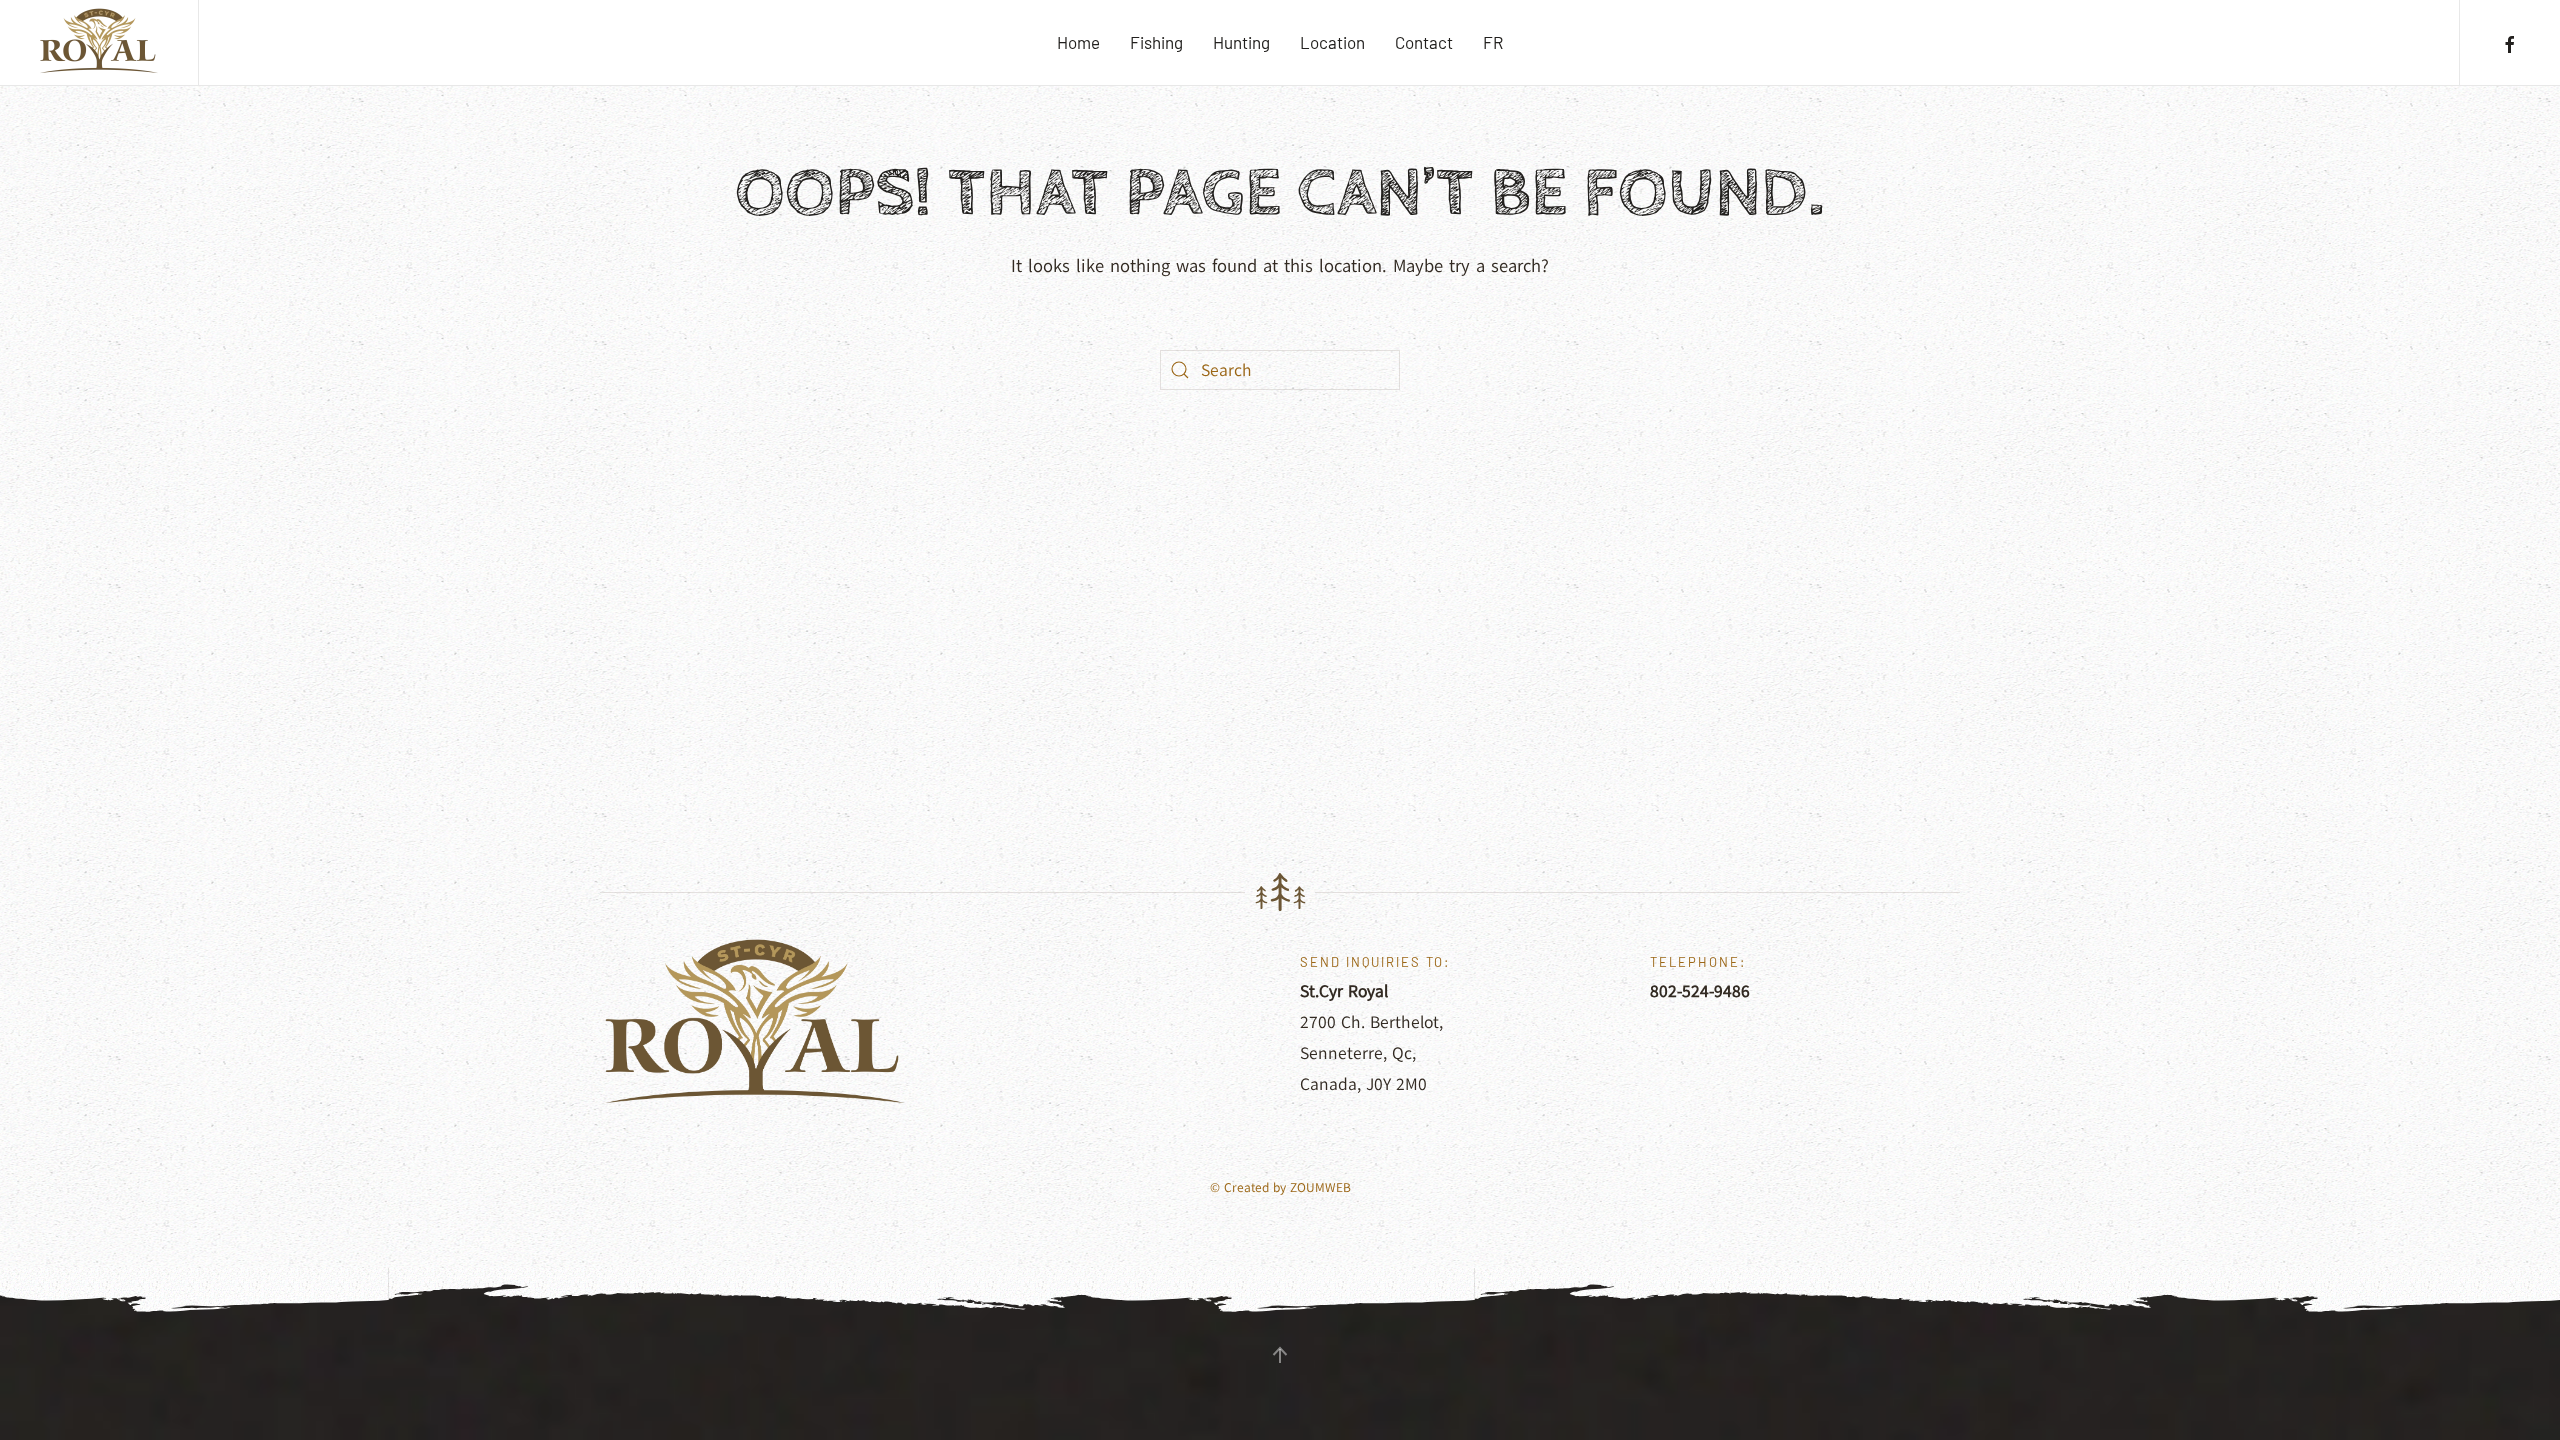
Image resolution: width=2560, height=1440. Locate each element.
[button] (1280, 1355)
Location (1332, 42)
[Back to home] (99, 42)
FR (1493, 42)
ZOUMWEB (1320, 1188)
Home (1078, 42)
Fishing (1156, 42)
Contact (1424, 42)
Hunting (1241, 42)
